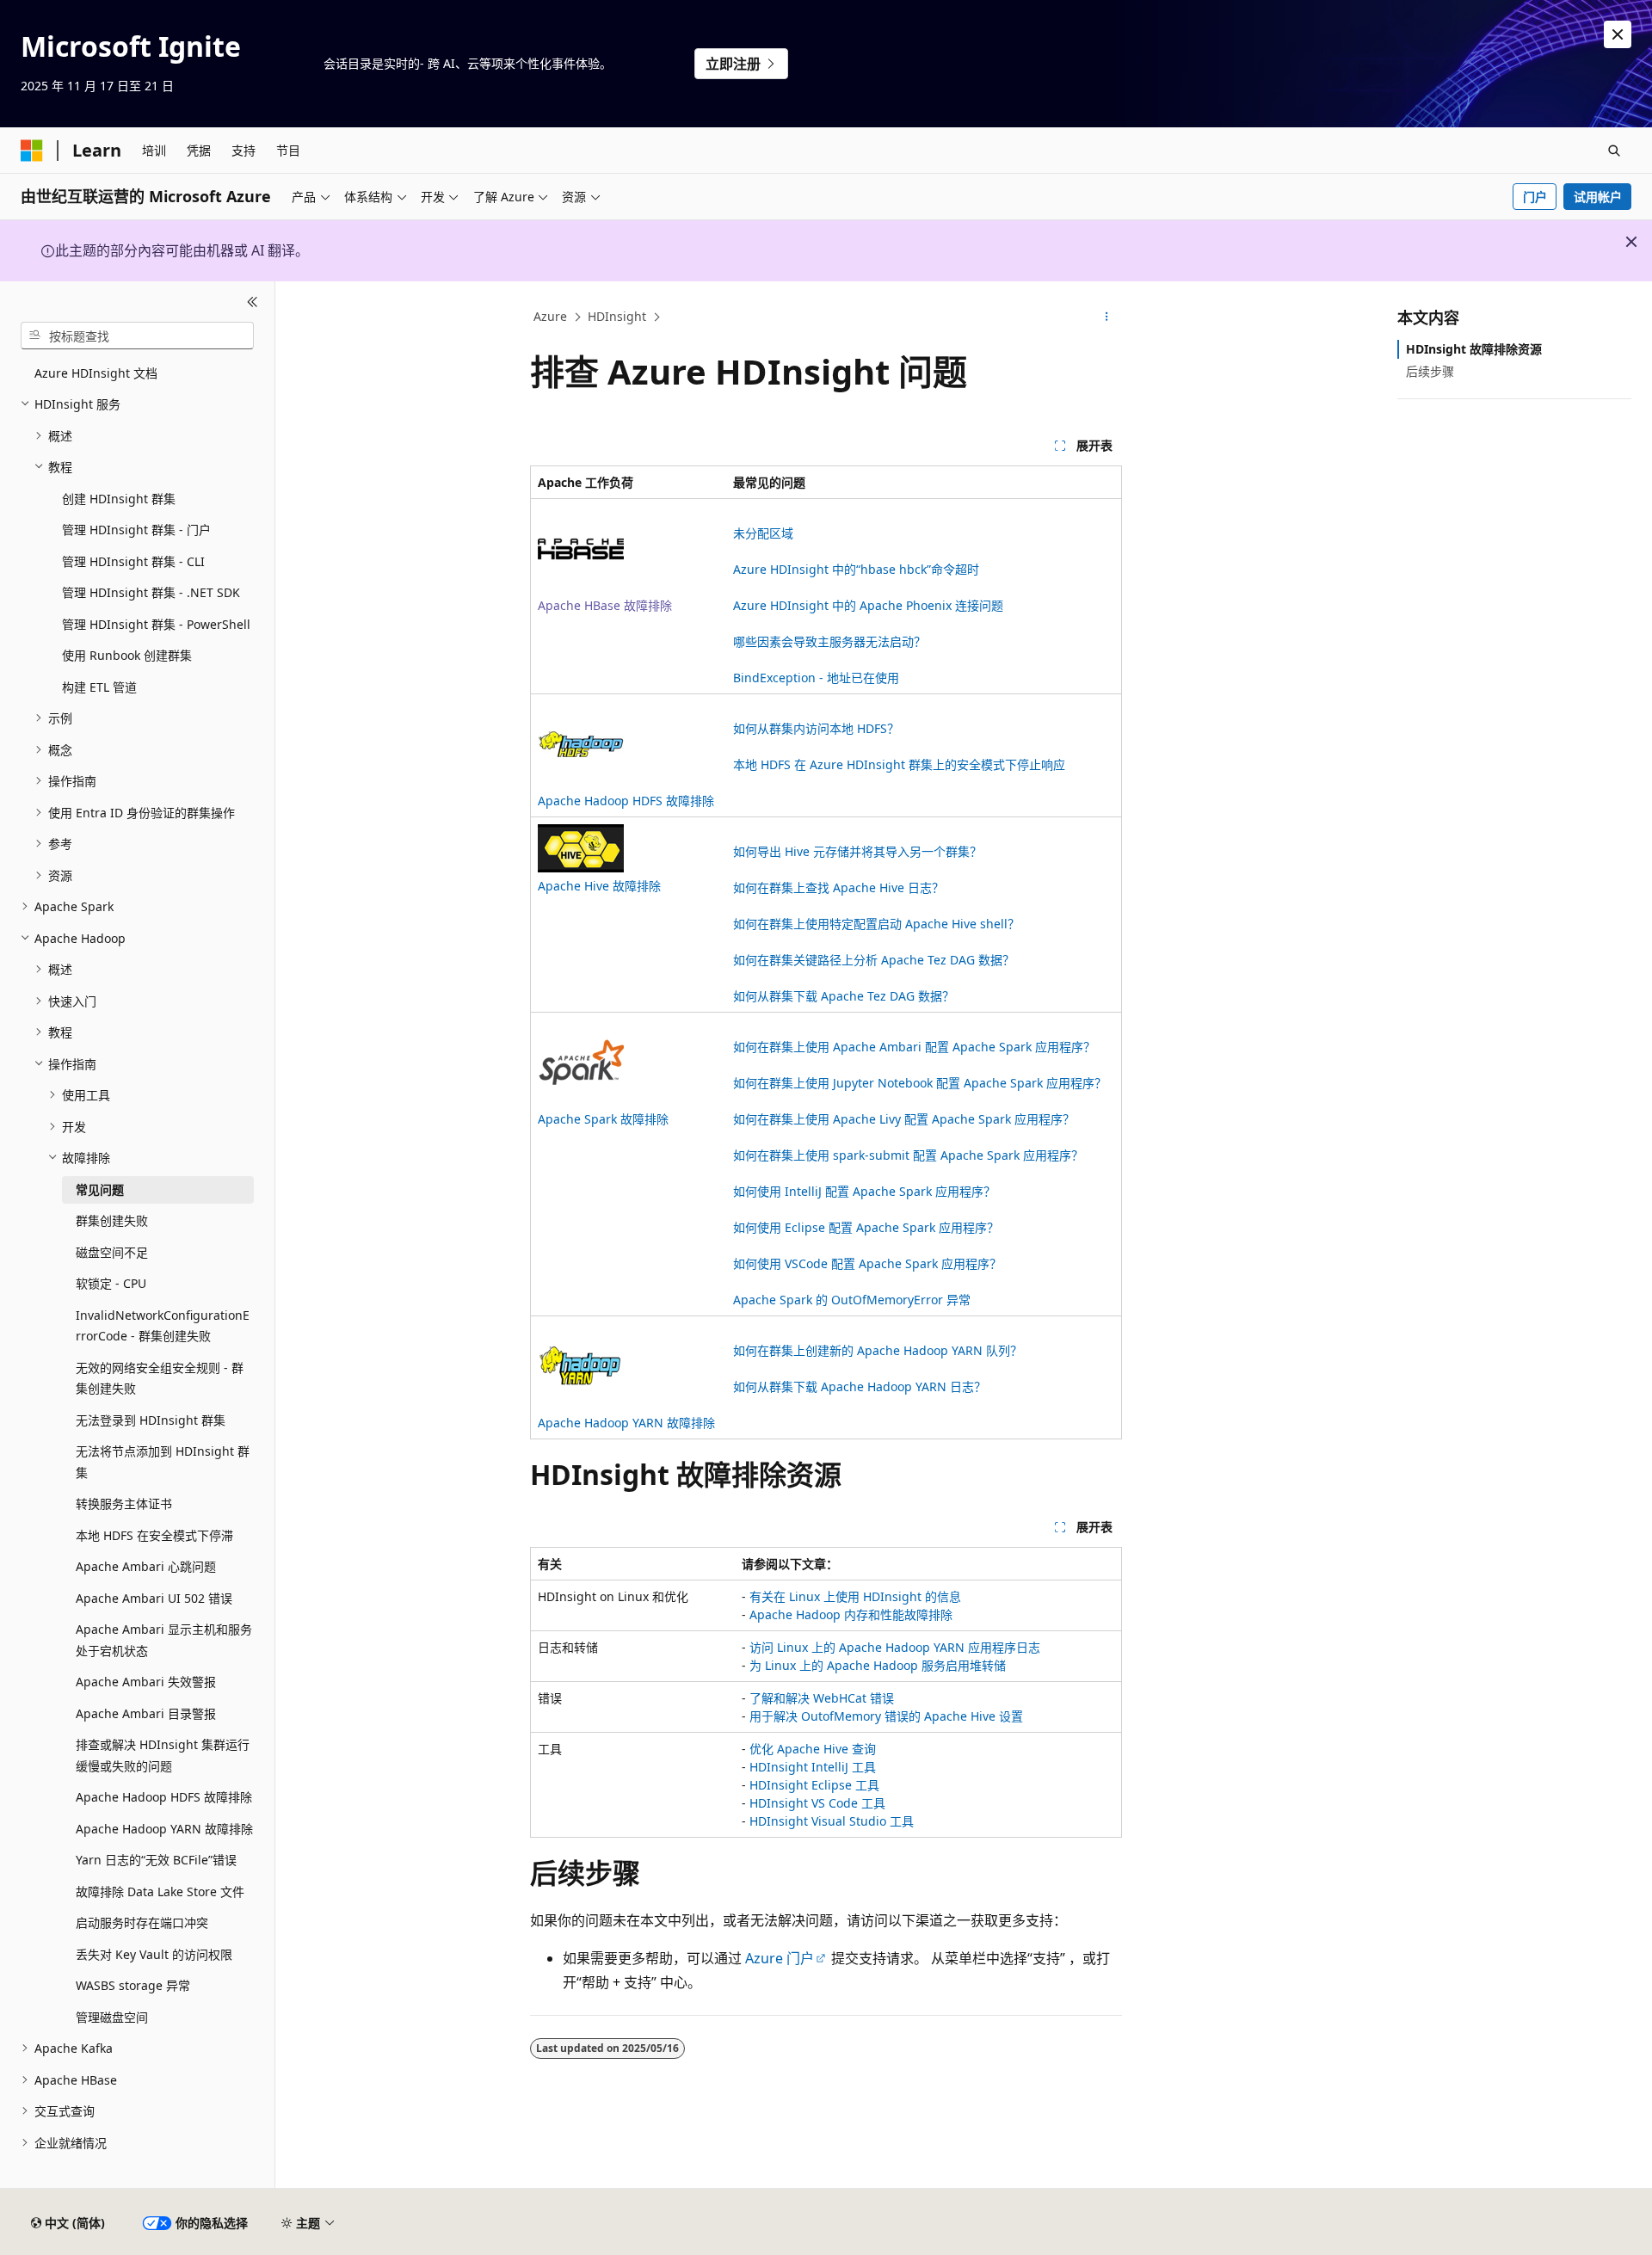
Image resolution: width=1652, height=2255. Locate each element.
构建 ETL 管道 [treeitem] (99, 687)
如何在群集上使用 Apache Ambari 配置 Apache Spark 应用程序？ (914, 1047)
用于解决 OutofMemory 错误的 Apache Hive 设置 (886, 1716)
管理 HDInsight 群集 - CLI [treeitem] (133, 561)
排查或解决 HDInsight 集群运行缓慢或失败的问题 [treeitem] (163, 1755)
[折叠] (253, 302)
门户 (1535, 197)
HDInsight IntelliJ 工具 (813, 1767)
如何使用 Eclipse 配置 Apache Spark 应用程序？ (866, 1227)
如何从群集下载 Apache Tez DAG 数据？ (844, 996)
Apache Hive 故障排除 (599, 886)
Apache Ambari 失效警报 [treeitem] (146, 1682)
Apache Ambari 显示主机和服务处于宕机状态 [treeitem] (164, 1640)
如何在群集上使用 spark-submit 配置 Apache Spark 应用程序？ (908, 1155)
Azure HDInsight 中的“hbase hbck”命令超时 (856, 569)
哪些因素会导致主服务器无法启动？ (829, 641)
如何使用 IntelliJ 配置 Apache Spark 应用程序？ (864, 1191)
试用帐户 (1598, 197)
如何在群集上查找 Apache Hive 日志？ (838, 887)
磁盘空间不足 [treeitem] (112, 1252)
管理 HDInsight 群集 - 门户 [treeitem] (136, 530)
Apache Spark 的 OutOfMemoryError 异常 (852, 1300)
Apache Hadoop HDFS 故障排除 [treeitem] (164, 1797)
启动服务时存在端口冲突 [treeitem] (142, 1922)
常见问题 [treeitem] (100, 1189)
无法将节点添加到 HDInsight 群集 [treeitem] (163, 1462)
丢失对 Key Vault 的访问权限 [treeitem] (154, 1954)
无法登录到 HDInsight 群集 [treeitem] (151, 1420)
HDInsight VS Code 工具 (817, 1803)
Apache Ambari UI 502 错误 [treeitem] (154, 1598)
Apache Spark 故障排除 (603, 1119)
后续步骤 (1430, 371)
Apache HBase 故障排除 (605, 605)
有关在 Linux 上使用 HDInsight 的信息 (855, 1596)
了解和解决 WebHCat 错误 (822, 1698)
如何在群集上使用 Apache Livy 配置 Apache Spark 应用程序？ (904, 1119)
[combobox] (137, 336)
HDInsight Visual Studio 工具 (832, 1821)
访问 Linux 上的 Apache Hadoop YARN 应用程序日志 (895, 1647)
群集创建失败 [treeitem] (112, 1220)
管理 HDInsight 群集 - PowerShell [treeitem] (156, 624)
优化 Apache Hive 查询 (813, 1749)
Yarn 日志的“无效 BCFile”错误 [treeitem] (156, 1860)
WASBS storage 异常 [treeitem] (133, 1985)
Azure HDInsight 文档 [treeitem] (96, 373)
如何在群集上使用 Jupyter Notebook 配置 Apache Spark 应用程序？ (920, 1083)
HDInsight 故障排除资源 (1474, 349)
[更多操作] (1107, 317)
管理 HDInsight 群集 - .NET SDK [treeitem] (151, 592)
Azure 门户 (780, 1958)
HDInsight (617, 316)
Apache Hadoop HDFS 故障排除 (626, 801)
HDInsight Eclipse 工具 (814, 1785)
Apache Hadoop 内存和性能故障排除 (851, 1614)
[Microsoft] (32, 151)
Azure (550, 316)
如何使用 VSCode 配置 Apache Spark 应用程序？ (867, 1263)
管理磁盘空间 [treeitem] (112, 2017)
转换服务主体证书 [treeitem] (124, 1503)
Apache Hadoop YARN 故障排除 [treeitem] (164, 1829)
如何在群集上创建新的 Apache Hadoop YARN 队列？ (878, 1350)
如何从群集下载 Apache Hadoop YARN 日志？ (860, 1386)
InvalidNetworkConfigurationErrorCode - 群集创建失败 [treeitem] (163, 1326)
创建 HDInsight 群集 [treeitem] (119, 499)
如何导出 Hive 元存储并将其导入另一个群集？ (857, 851)
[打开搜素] (1614, 151)
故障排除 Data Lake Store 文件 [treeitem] (160, 1891)
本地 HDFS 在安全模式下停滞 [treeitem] (154, 1535)
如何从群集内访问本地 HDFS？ (816, 728)
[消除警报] (1618, 34)
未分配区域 (763, 533)
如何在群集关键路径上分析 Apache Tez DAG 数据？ (874, 960)
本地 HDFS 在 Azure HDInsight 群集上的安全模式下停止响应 (899, 764)
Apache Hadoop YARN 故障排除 (626, 1423)
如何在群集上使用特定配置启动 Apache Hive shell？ (876, 924)
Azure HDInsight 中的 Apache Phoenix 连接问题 (868, 605)
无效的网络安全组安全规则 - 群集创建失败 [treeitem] (160, 1378)
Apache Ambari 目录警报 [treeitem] (146, 1713)
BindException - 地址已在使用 (816, 678)
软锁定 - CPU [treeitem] (111, 1283)
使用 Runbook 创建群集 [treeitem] (127, 655)
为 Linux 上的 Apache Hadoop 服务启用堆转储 (878, 1665)
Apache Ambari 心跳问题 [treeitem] (146, 1566)
